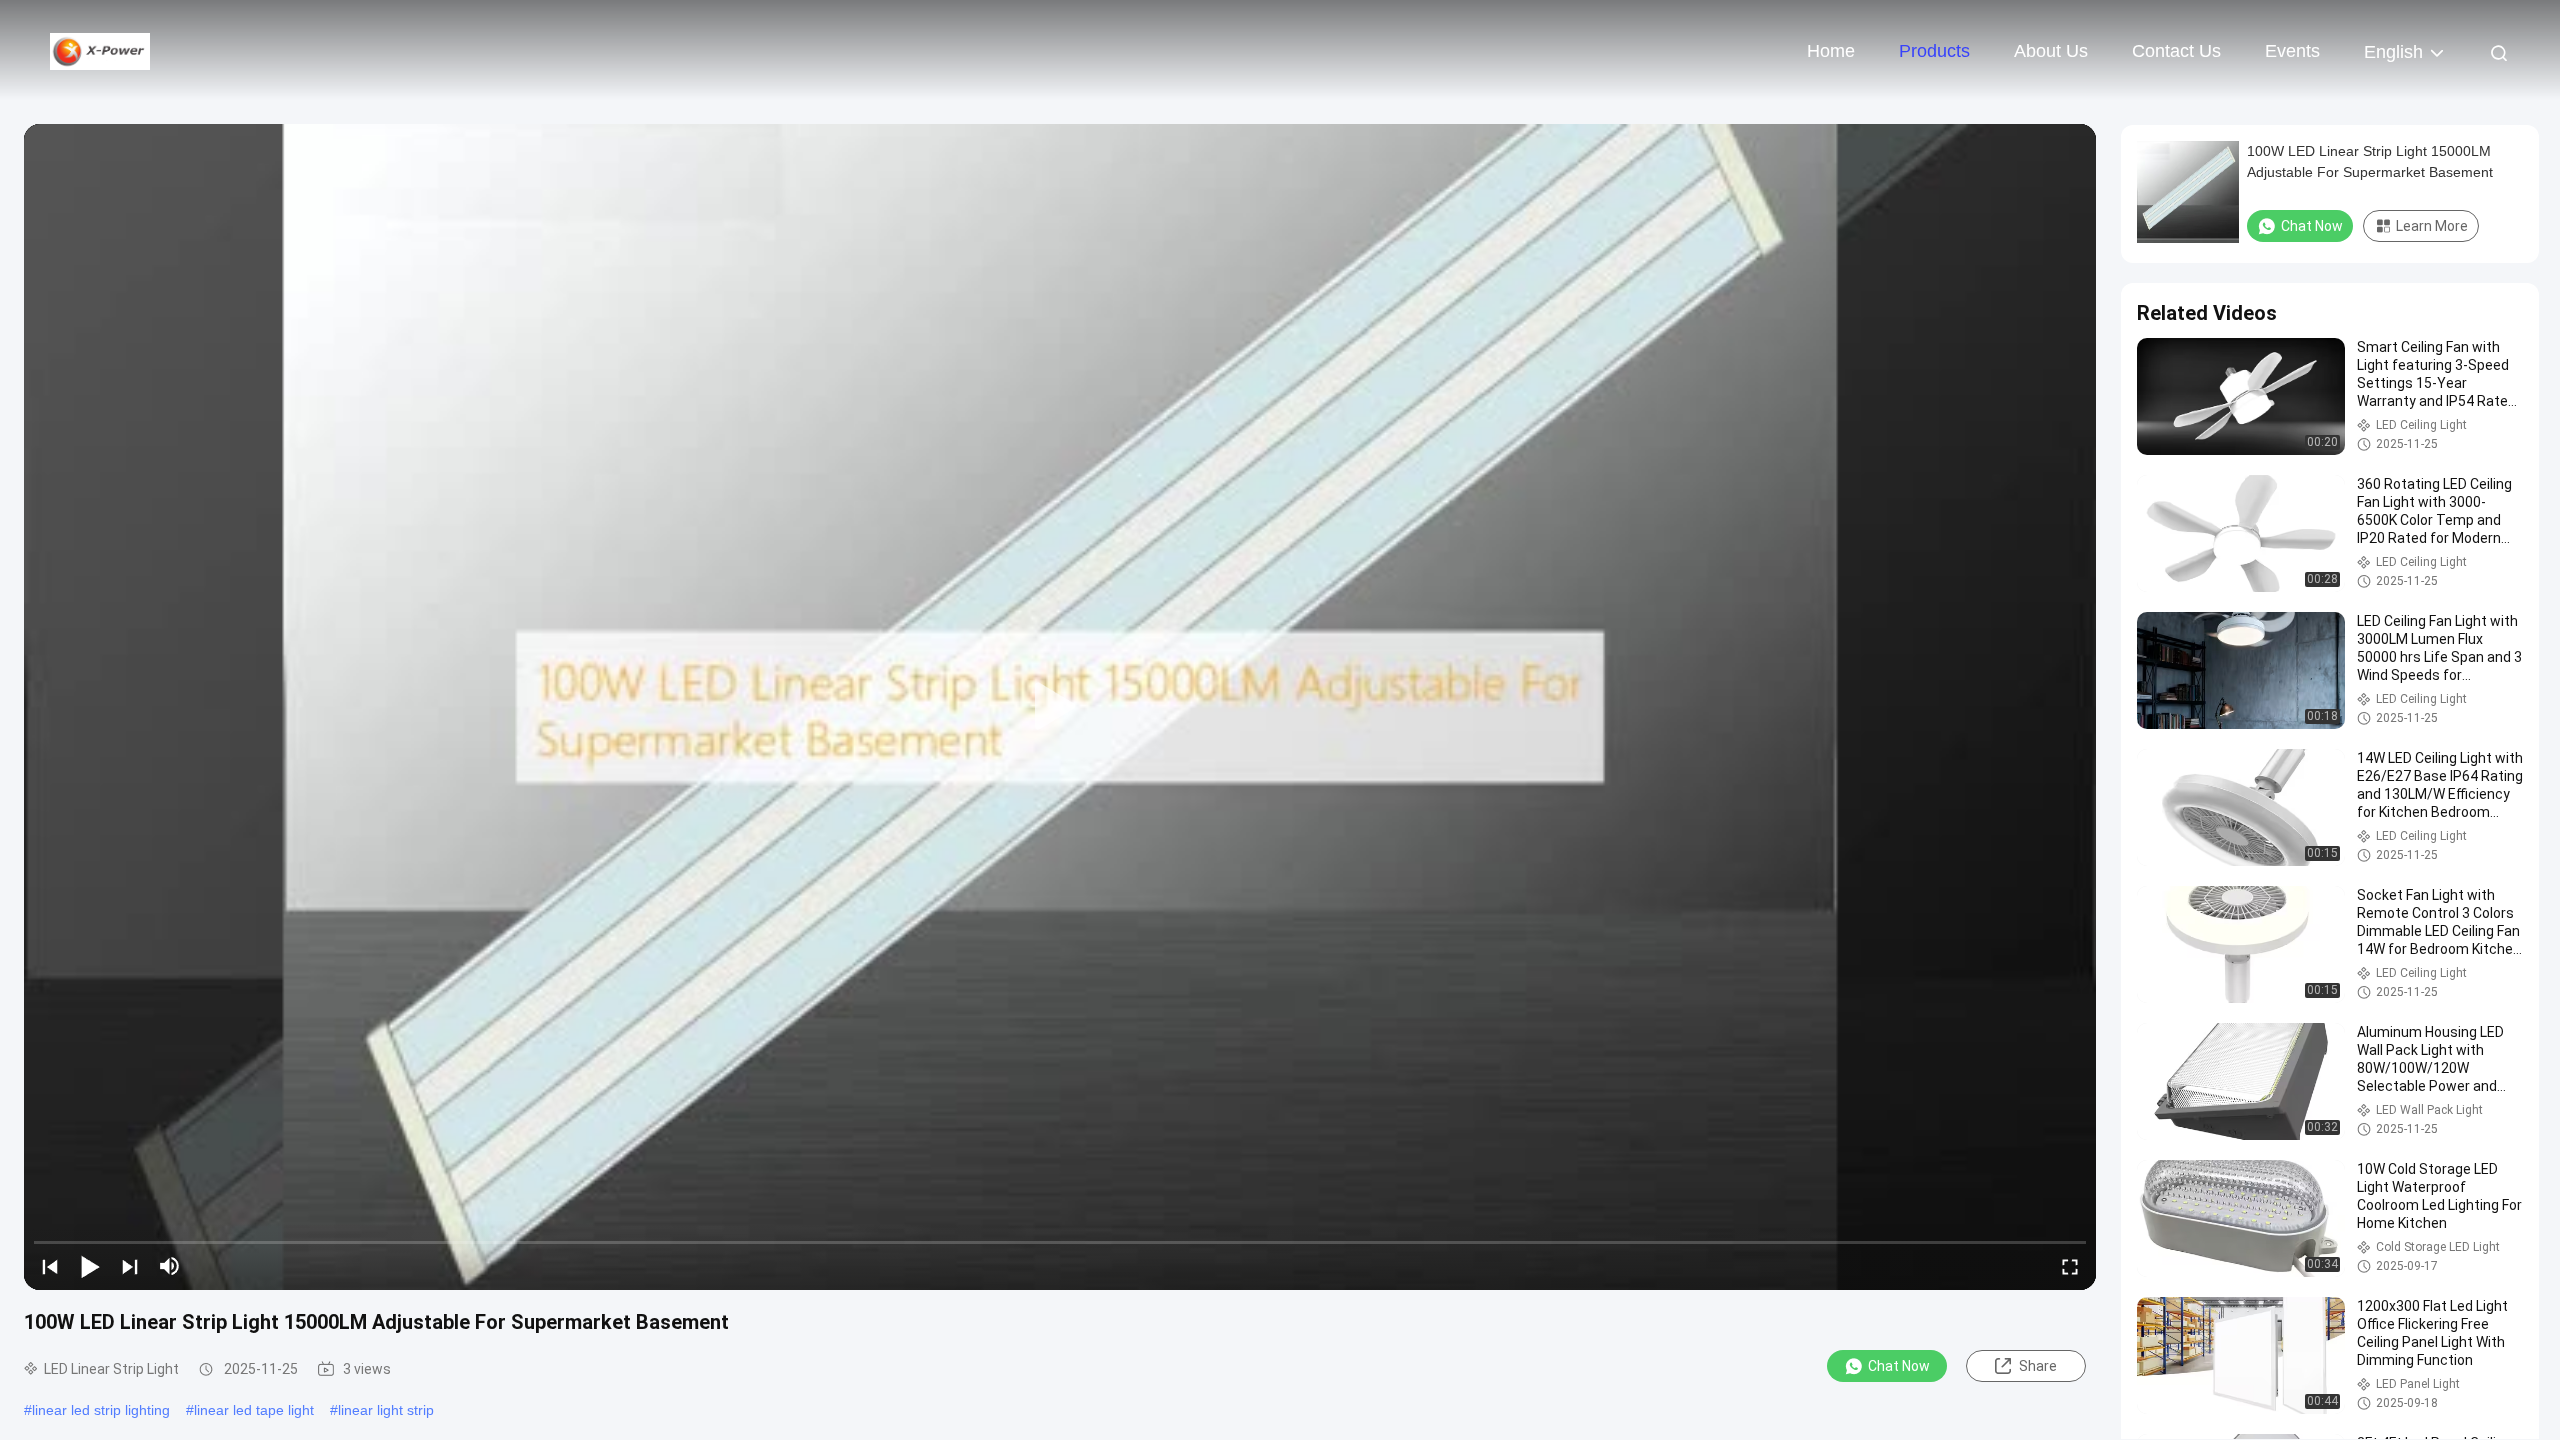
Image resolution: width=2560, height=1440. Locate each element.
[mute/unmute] (170, 1266)
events (2292, 51)
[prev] (50, 1266)
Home (1831, 51)
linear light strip (386, 1410)
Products (1934, 51)
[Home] (100, 50)
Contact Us (2176, 51)
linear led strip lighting (101, 1410)
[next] (130, 1266)
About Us (2051, 51)
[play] (1060, 707)
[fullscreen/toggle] (2070, 1266)
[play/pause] (90, 1266)
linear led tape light (254, 1410)
